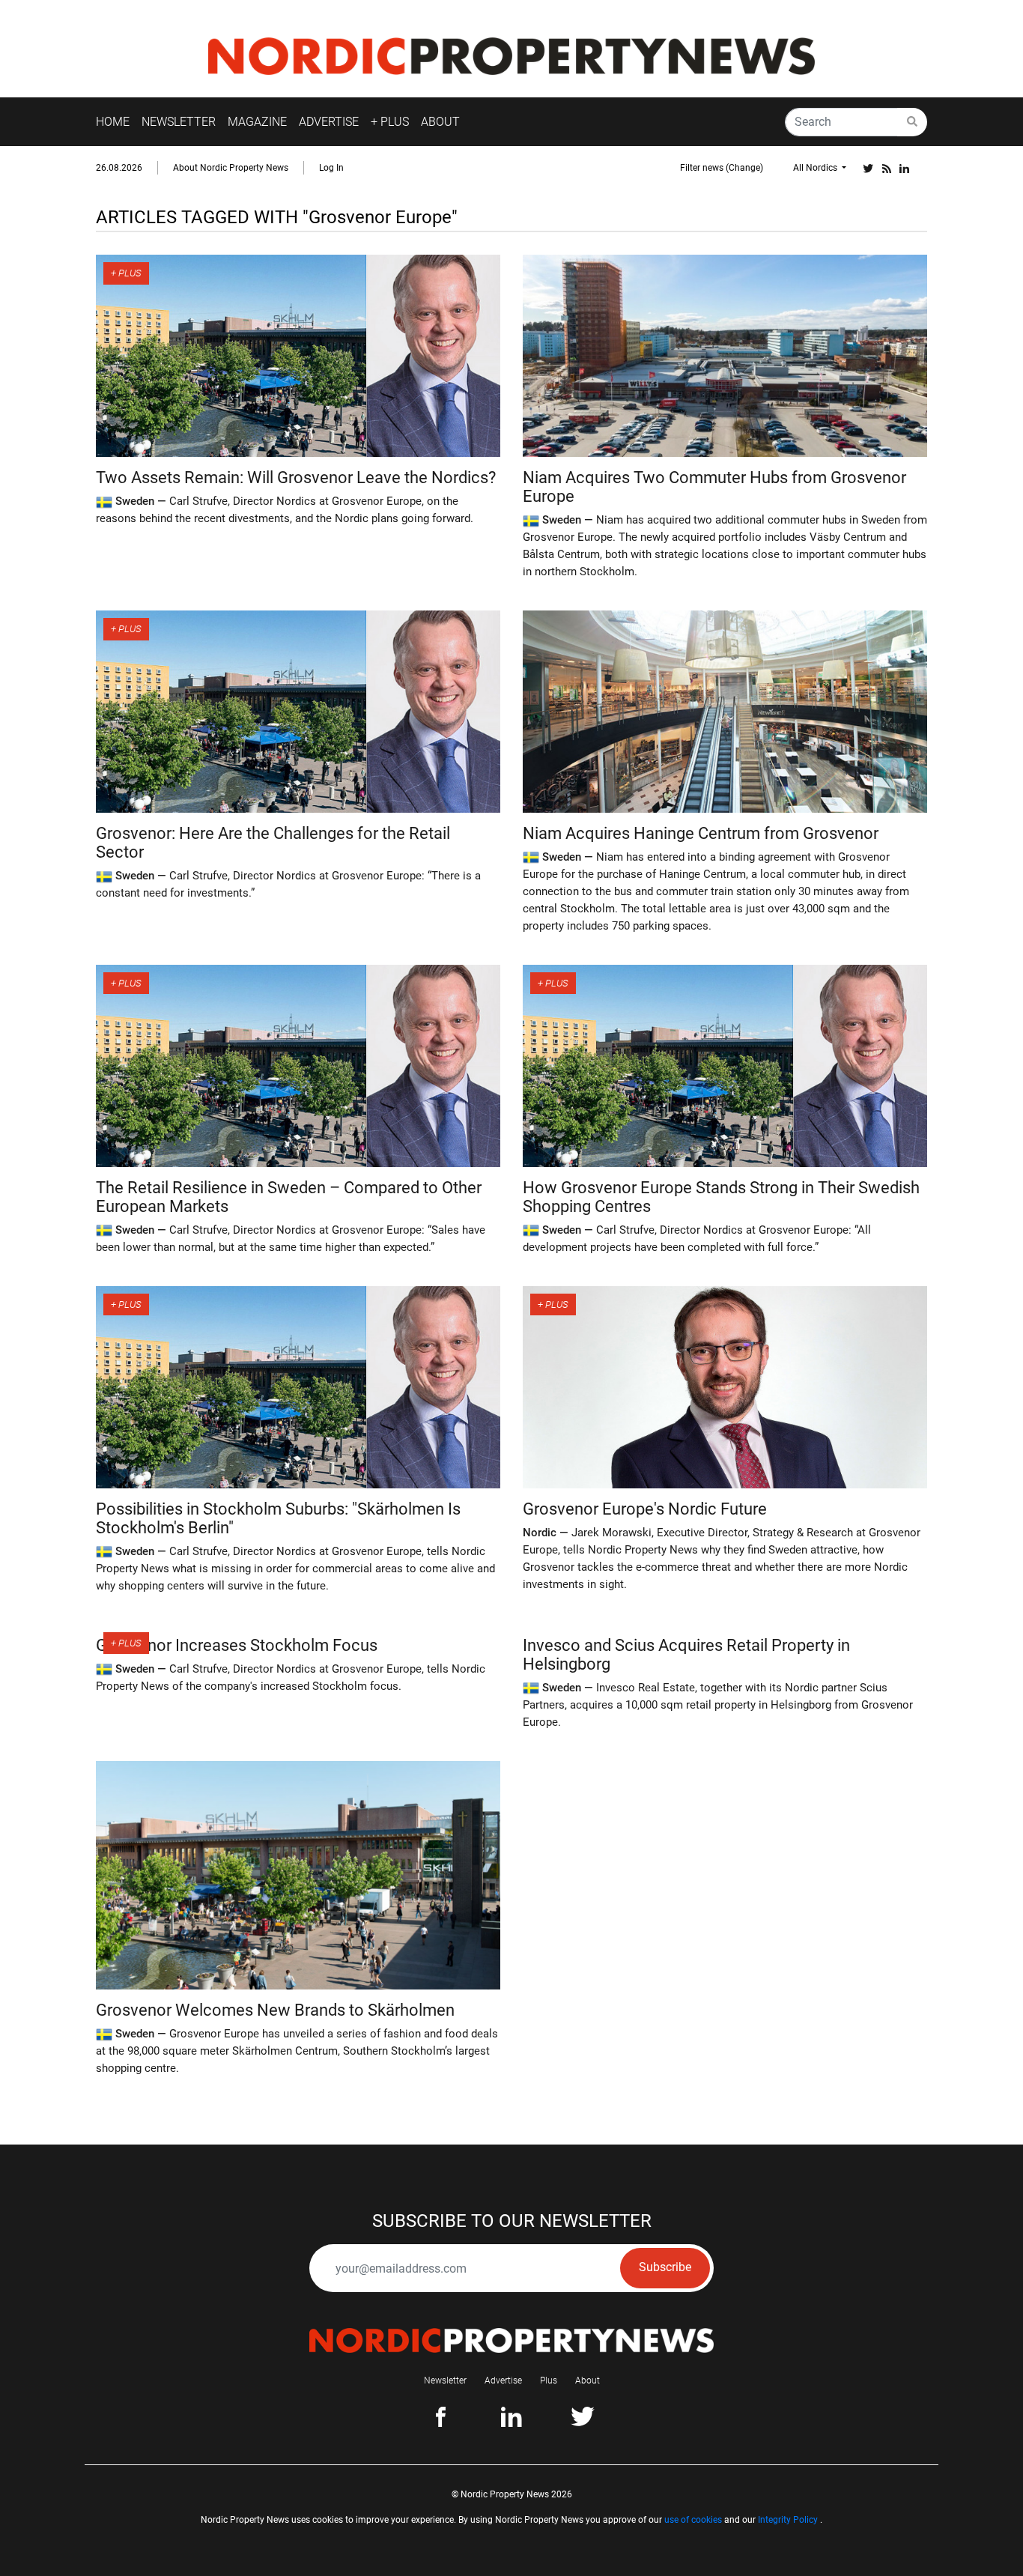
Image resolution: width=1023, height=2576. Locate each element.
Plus (549, 2380)
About (588, 2380)
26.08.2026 (119, 168)
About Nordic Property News (231, 168)
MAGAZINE (257, 122)
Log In (331, 168)
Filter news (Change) (722, 168)
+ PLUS (390, 122)
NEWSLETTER (179, 122)
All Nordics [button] (816, 168)
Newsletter (445, 2380)
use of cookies (693, 2520)
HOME (113, 122)
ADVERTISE (329, 122)
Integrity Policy (788, 2520)
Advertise (503, 2380)
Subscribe (665, 2267)
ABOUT (440, 122)
